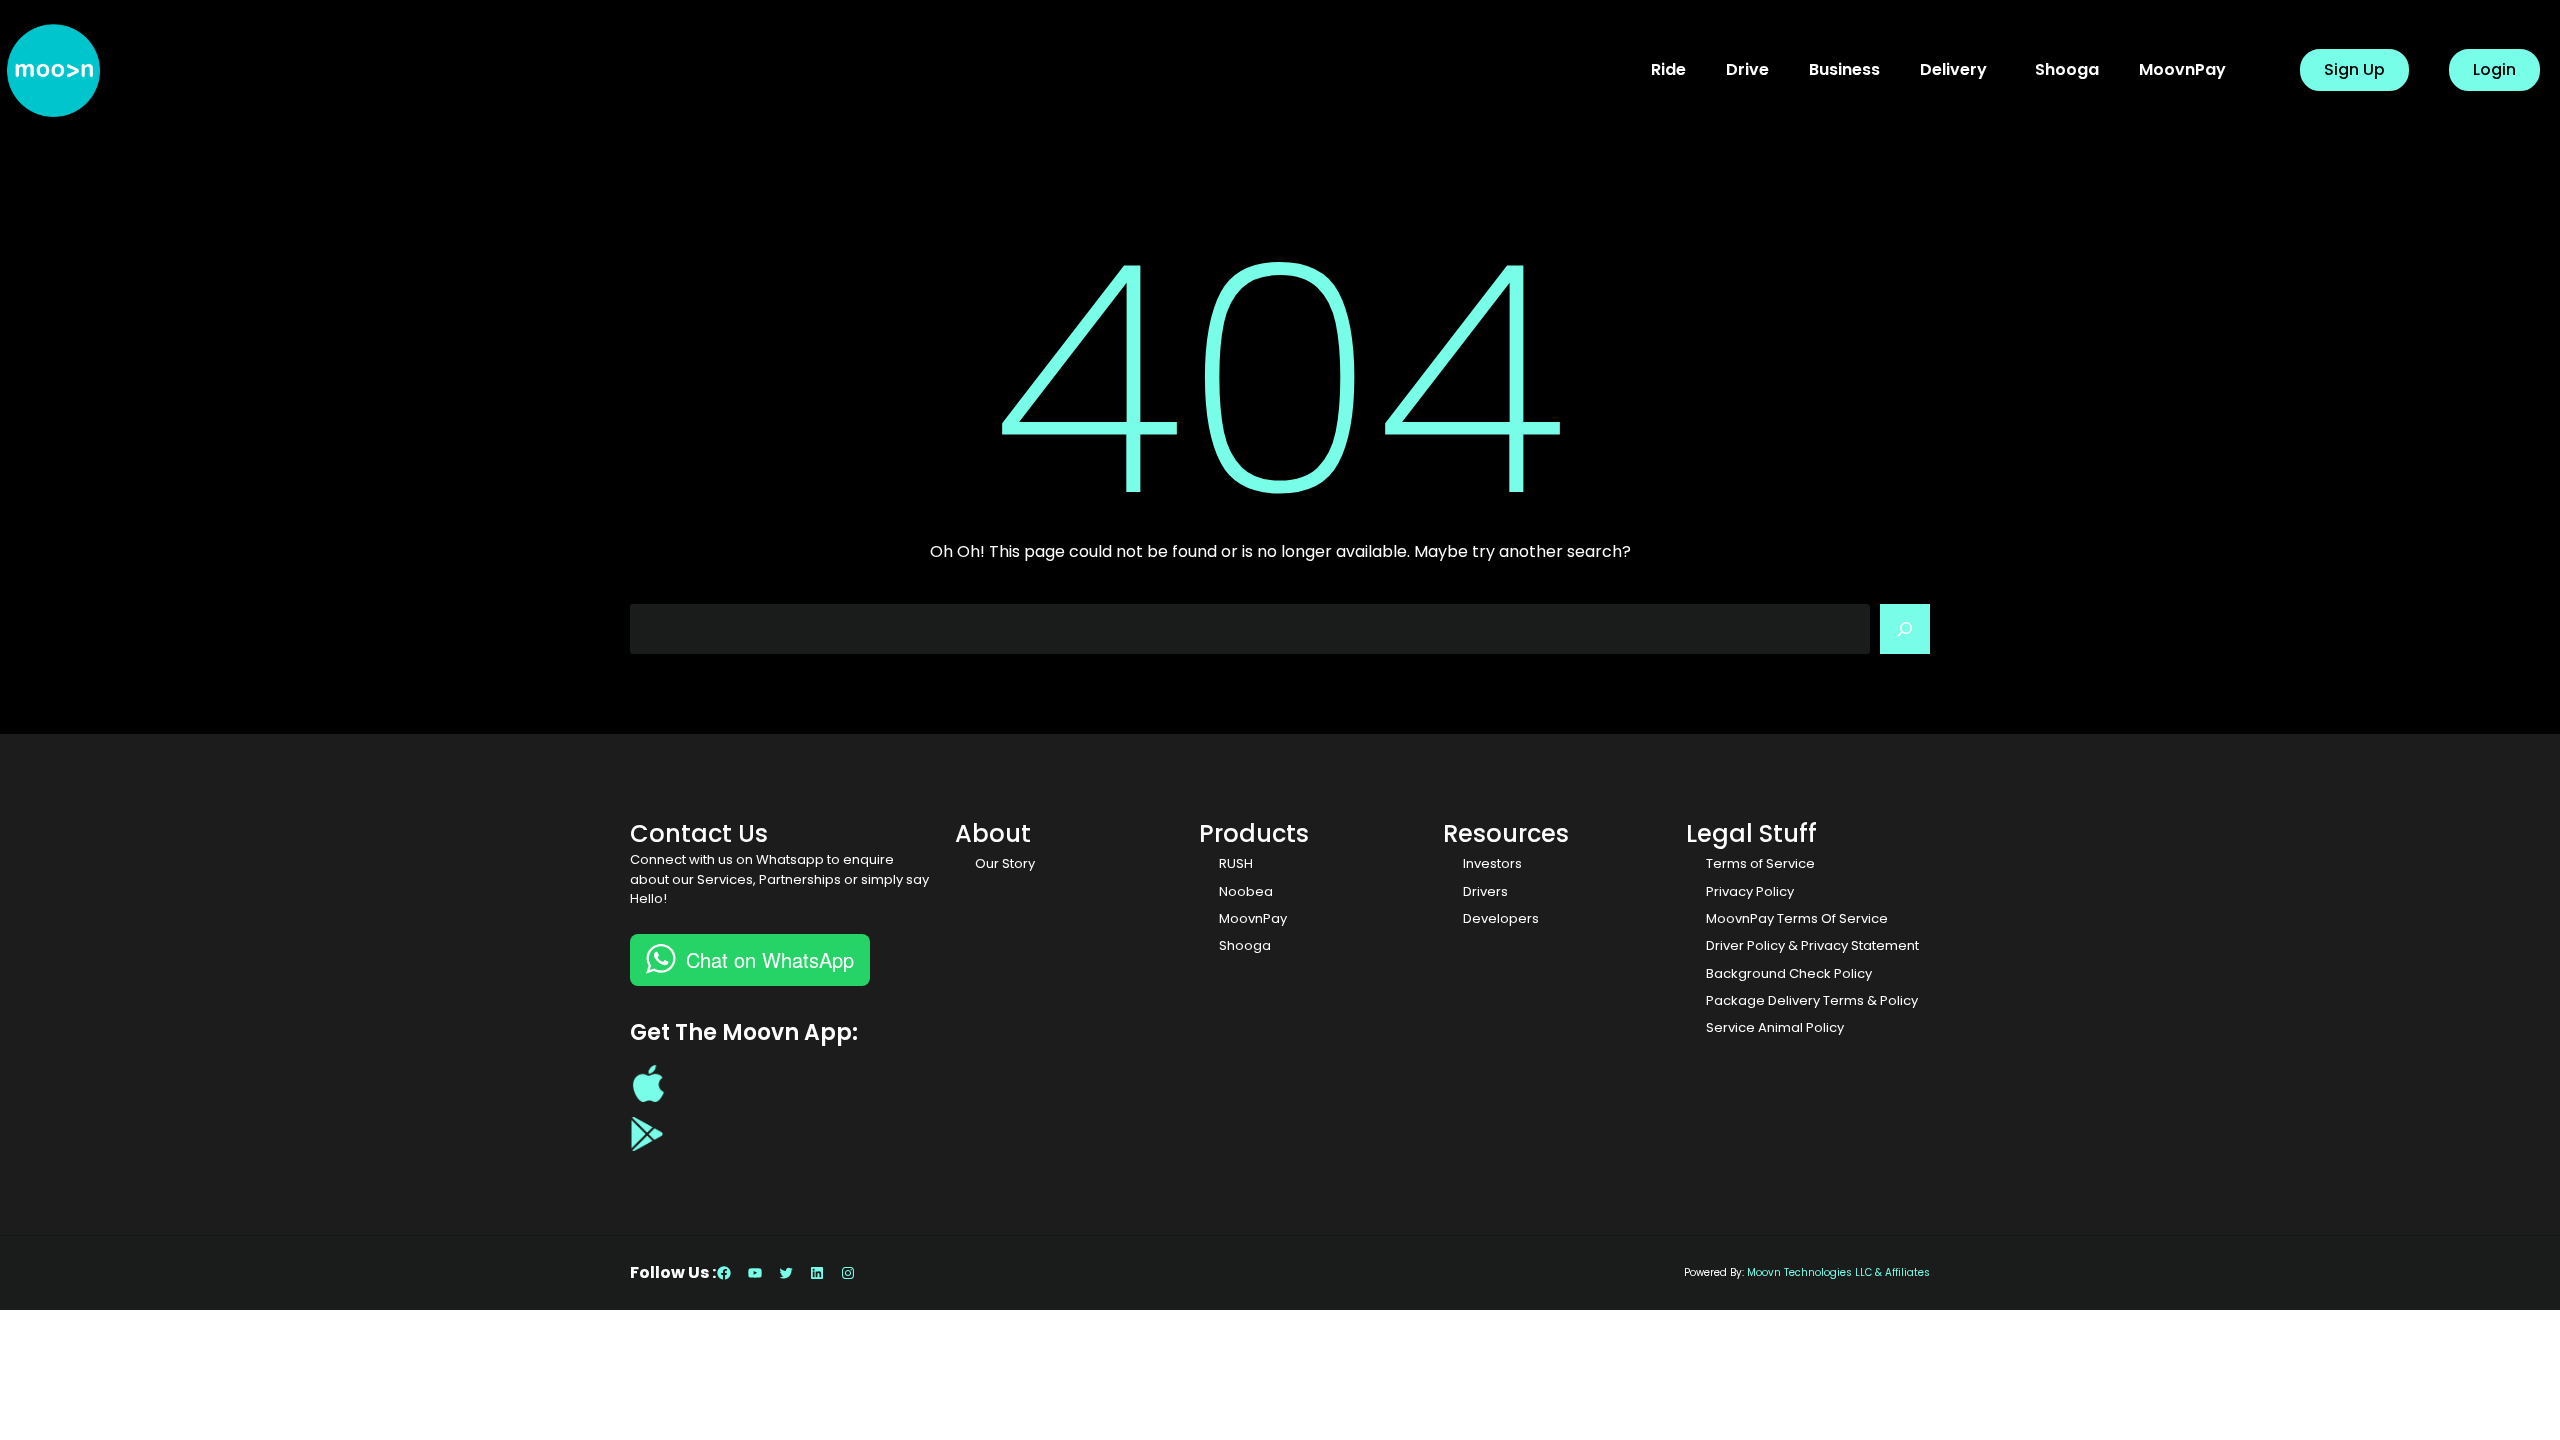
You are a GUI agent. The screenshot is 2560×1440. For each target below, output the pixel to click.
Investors (1492, 863)
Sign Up (2354, 69)
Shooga (1245, 945)
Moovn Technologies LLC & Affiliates (1838, 1272)
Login (2494, 69)
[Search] (1905, 629)
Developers (1501, 918)
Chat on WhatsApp (770, 959)
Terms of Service (1760, 863)
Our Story (1005, 863)
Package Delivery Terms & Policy (1812, 1000)
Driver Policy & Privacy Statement (1812, 945)
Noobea (1246, 891)
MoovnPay (1253, 918)
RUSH (1236, 863)
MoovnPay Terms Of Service (1797, 918)
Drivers (1485, 891)
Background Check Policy (1789, 973)
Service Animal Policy (1775, 1027)
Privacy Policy (1750, 891)
